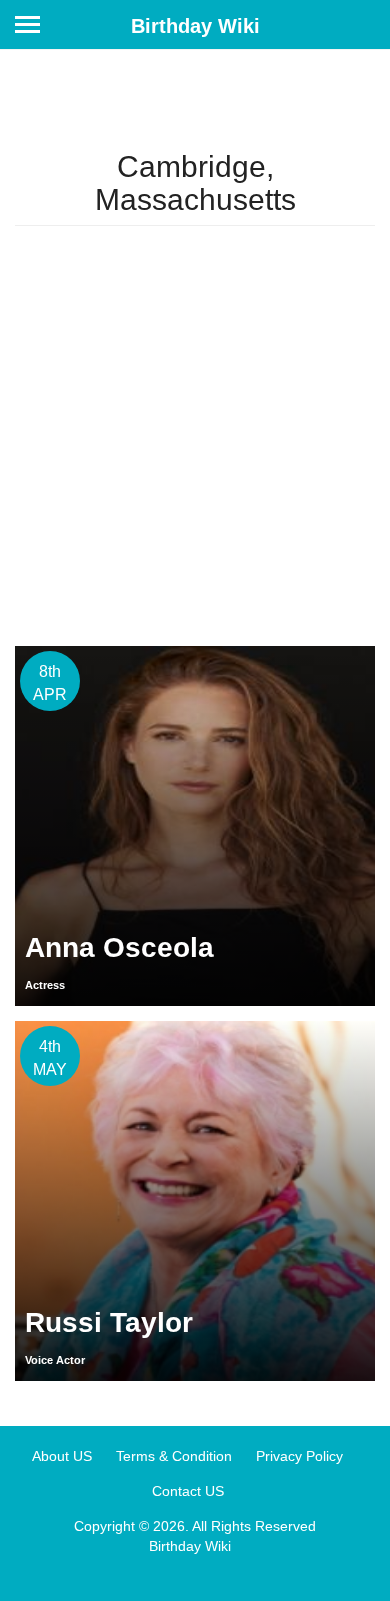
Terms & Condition (174, 1456)
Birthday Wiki (195, 26)
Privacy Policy (299, 1456)
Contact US (188, 1491)
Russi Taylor (109, 1322)
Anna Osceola (119, 947)
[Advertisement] (195, 436)
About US (62, 1456)
